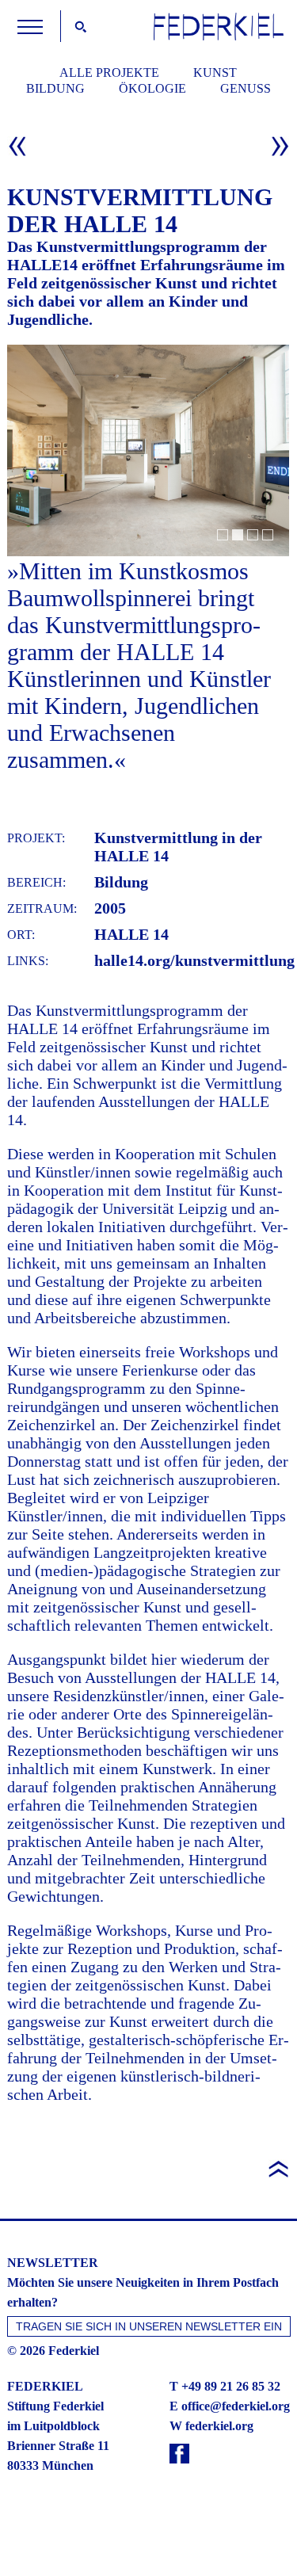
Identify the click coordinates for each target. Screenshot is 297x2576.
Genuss (246, 88)
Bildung (55, 88)
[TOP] (148, 2139)
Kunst (215, 73)
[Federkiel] (219, 36)
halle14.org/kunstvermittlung (194, 960)
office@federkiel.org (236, 2406)
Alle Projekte (109, 73)
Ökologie (152, 88)
